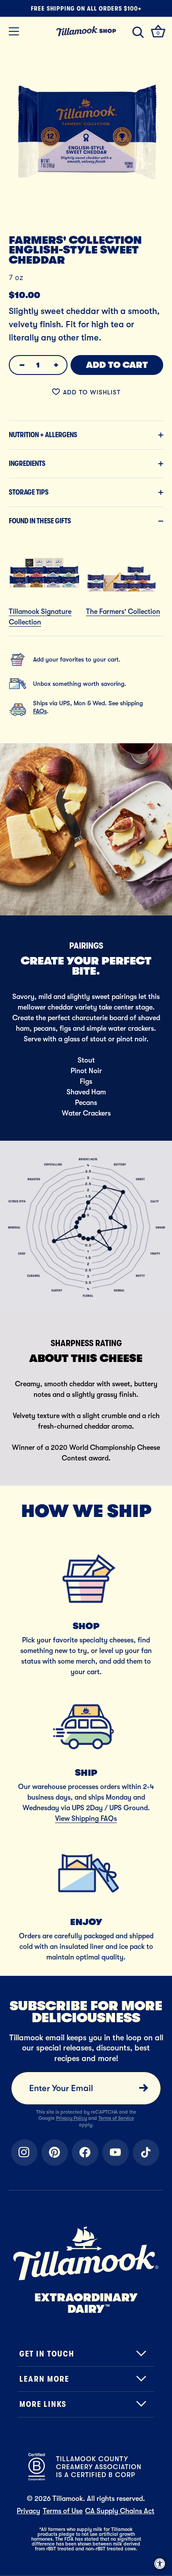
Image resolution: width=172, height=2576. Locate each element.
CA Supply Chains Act (120, 2511)
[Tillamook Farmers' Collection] (121, 541)
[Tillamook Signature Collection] (44, 541)
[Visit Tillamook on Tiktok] (146, 2152)
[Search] (138, 33)
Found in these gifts (40, 521)
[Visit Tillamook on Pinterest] (55, 2152)
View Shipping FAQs (86, 1819)
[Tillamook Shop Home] (86, 31)
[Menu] (14, 31)
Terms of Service (116, 2118)
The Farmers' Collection (123, 612)
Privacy (28, 2511)
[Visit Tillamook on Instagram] (24, 2152)
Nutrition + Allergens (43, 435)
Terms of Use (63, 2511)
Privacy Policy (71, 2118)
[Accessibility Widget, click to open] (160, 2564)
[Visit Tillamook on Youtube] (116, 2152)
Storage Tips (29, 492)
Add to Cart (117, 365)
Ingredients (27, 464)
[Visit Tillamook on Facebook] (85, 2152)
